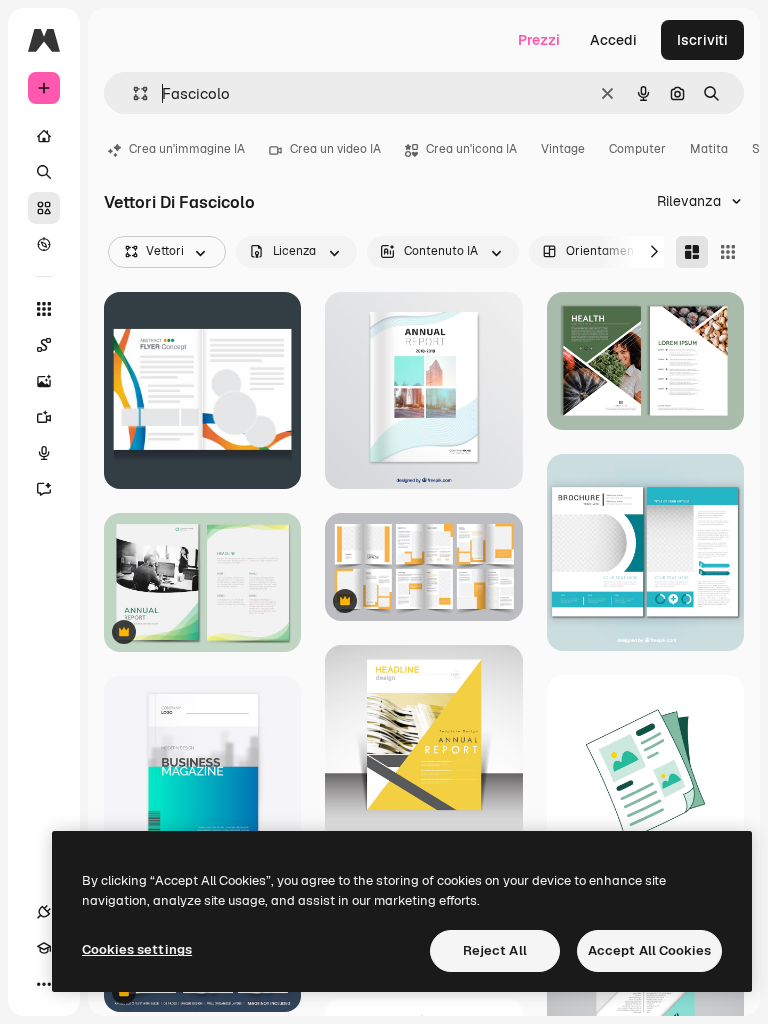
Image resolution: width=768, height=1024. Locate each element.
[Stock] (44, 208)
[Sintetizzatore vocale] (44, 453)
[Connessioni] (44, 912)
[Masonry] (692, 252)
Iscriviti (702, 40)
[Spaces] (44, 345)
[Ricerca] (44, 172)
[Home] (44, 136)
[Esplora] (44, 244)
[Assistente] (44, 489)
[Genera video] (44, 417)
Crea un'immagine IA (187, 149)
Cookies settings (137, 949)
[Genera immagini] (44, 381)
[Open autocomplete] (132, 93)
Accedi (613, 40)
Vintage (563, 149)
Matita (709, 149)
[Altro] (44, 984)
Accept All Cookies (649, 950)
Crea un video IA (335, 149)
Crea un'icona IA (471, 149)
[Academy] (44, 948)
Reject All (495, 950)
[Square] (728, 252)
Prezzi (539, 40)
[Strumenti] (44, 309)
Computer (637, 149)
